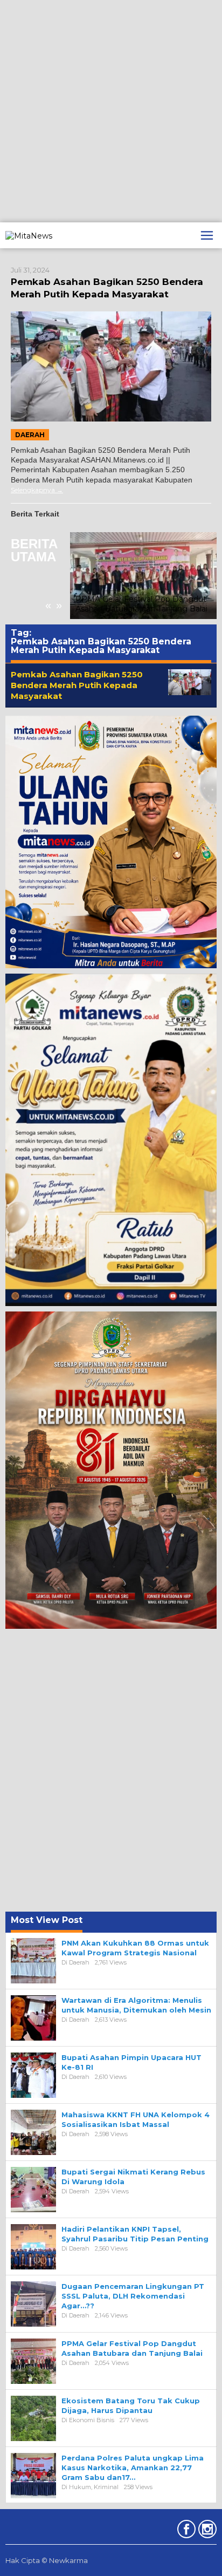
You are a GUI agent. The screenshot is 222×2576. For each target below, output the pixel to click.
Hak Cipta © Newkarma (47, 2560)
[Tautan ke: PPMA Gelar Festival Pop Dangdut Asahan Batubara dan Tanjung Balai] (143, 576)
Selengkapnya (33, 490)
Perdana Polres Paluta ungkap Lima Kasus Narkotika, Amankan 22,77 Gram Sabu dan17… (133, 2468)
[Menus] (207, 235)
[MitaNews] (29, 235)
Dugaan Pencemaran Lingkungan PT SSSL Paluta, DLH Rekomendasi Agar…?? (133, 2296)
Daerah (30, 435)
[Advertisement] (111, 111)
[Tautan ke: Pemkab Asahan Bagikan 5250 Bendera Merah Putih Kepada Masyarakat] (111, 366)
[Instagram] (206, 2531)
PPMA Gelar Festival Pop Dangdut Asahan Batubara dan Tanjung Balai (141, 604)
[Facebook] (185, 2531)
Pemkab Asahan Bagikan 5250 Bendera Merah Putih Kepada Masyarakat (77, 685)
